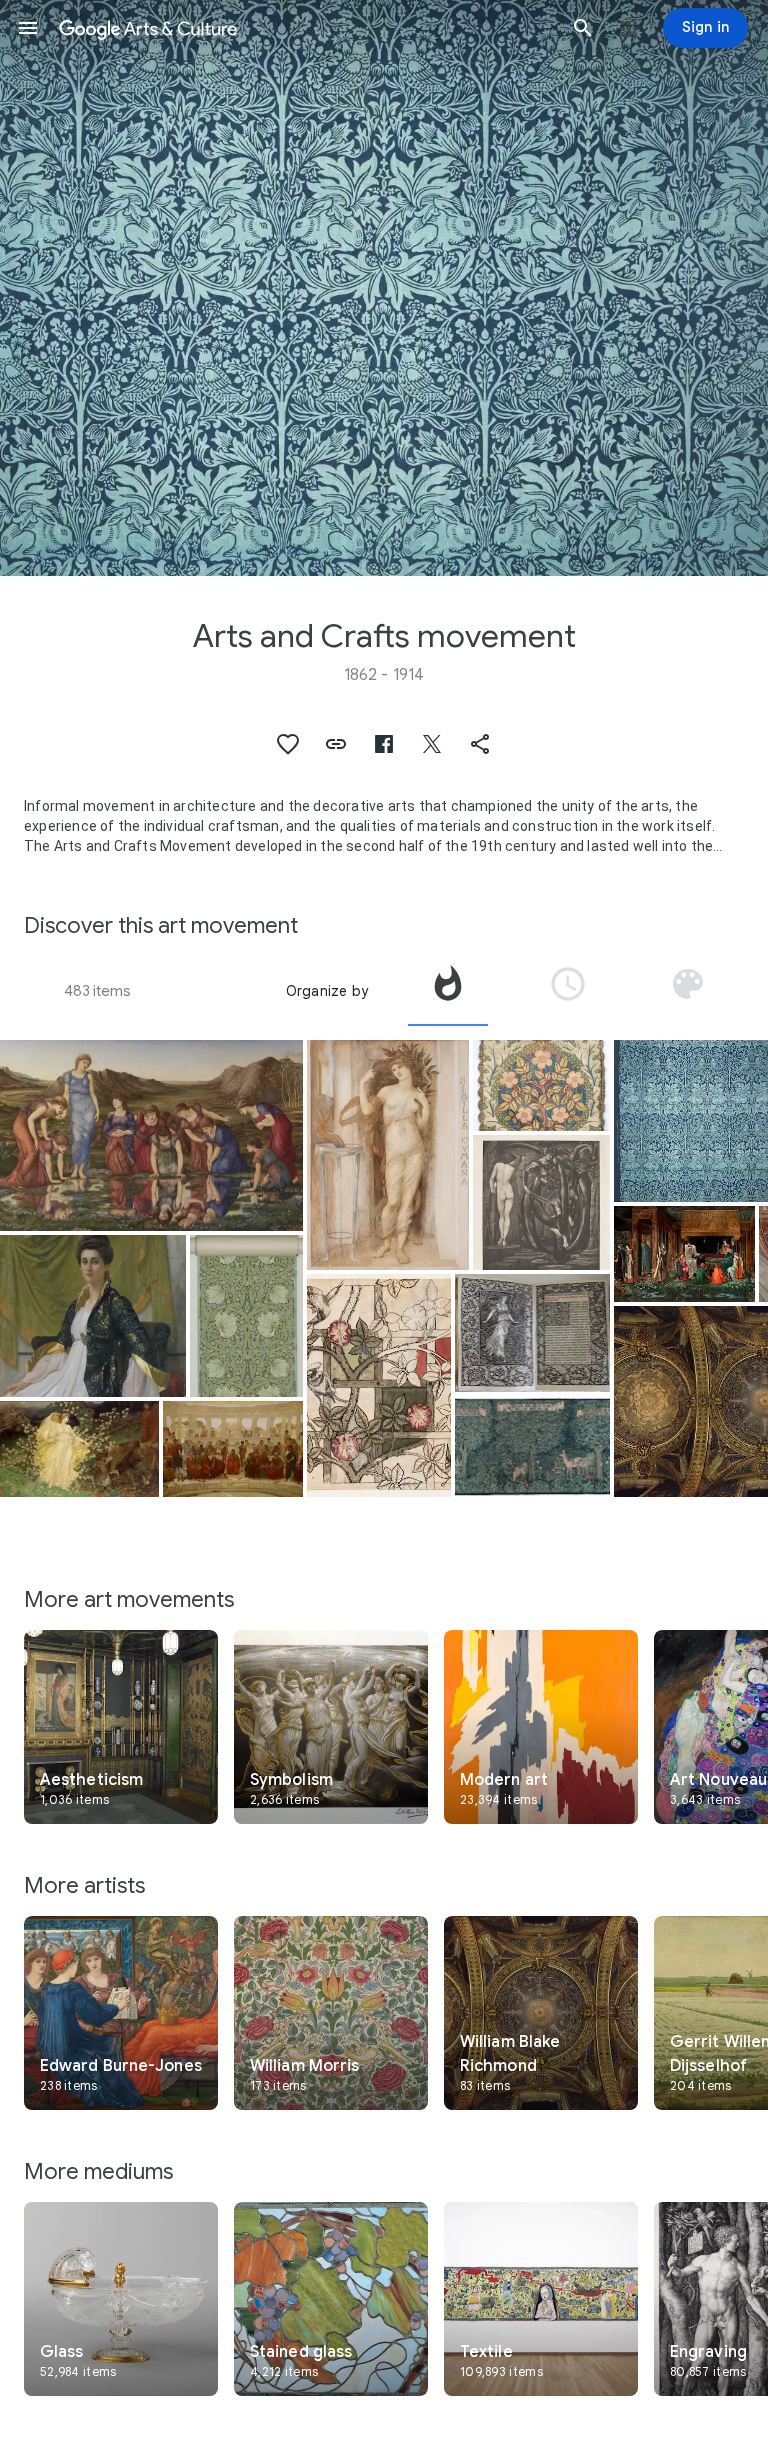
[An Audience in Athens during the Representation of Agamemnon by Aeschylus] (233, 1449)
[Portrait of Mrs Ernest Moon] (93, 1316)
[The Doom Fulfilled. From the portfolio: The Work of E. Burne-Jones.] (541, 1202)
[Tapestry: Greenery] (533, 1446)
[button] (28, 28)
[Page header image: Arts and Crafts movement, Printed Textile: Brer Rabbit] (384, 288)
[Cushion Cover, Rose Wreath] (541, 1085)
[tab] (448, 991)
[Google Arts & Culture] (305, 28)
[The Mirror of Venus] (151, 1135)
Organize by (327, 991)
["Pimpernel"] (246, 1316)
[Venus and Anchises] (79, 1449)
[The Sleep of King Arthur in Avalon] (684, 1254)
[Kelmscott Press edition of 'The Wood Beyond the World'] (533, 1333)
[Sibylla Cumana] (388, 1155)
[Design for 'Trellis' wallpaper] (378, 1385)
